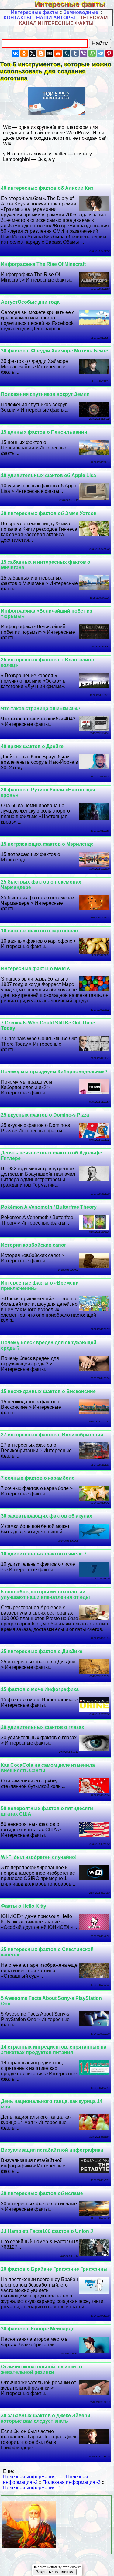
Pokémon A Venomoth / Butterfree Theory (49, 1207)
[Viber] (84, 53)
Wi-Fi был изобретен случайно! (39, 1857)
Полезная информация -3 (72, 2482)
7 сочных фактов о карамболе (38, 1478)
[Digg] (50, 53)
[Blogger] (41, 53)
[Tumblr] (75, 53)
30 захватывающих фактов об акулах (47, 1516)
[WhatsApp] (92, 53)
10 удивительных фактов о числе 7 (44, 1554)
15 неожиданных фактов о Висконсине (48, 1391)
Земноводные (81, 12)
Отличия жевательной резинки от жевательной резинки (42, 2369)
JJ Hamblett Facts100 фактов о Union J (47, 2231)
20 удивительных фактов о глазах (43, 1727)
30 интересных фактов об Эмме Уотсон (49, 513)
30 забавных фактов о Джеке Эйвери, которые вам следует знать (46, 2418)
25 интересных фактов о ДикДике (42, 1651)
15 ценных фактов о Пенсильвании (44, 432)
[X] (33, 53)
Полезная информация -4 (32, 2488)
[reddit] (58, 53)
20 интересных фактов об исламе (42, 2193)
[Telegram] (101, 53)
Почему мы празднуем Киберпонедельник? (54, 1072)
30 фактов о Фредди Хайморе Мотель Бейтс (55, 351)
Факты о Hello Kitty (24, 1906)
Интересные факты (74, 4)
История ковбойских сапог (34, 1245)
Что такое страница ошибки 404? (41, 708)
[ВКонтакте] (16, 53)
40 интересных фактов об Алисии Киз (47, 188)
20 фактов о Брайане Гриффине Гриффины (54, 2269)
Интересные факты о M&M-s (35, 969)
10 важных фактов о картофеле (39, 931)
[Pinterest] (109, 53)
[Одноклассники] (24, 53)
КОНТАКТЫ (17, 18)
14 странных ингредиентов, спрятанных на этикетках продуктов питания (54, 2050)
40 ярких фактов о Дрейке (32, 746)
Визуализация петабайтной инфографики (52, 2150)
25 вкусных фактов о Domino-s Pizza (45, 1115)
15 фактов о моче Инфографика (40, 1689)
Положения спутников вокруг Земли (45, 394)
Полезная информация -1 (32, 2477)
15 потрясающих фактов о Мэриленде (47, 844)
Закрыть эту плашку (55, 2572)
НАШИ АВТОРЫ (56, 18)
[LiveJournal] (67, 53)
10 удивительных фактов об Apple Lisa (48, 475)
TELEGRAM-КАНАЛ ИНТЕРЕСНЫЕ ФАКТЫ (64, 20)
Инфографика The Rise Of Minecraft (43, 264)
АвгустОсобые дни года (30, 302)
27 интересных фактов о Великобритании (52, 1435)
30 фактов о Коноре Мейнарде (38, 2329)
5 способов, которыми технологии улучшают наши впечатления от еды (45, 1594)
